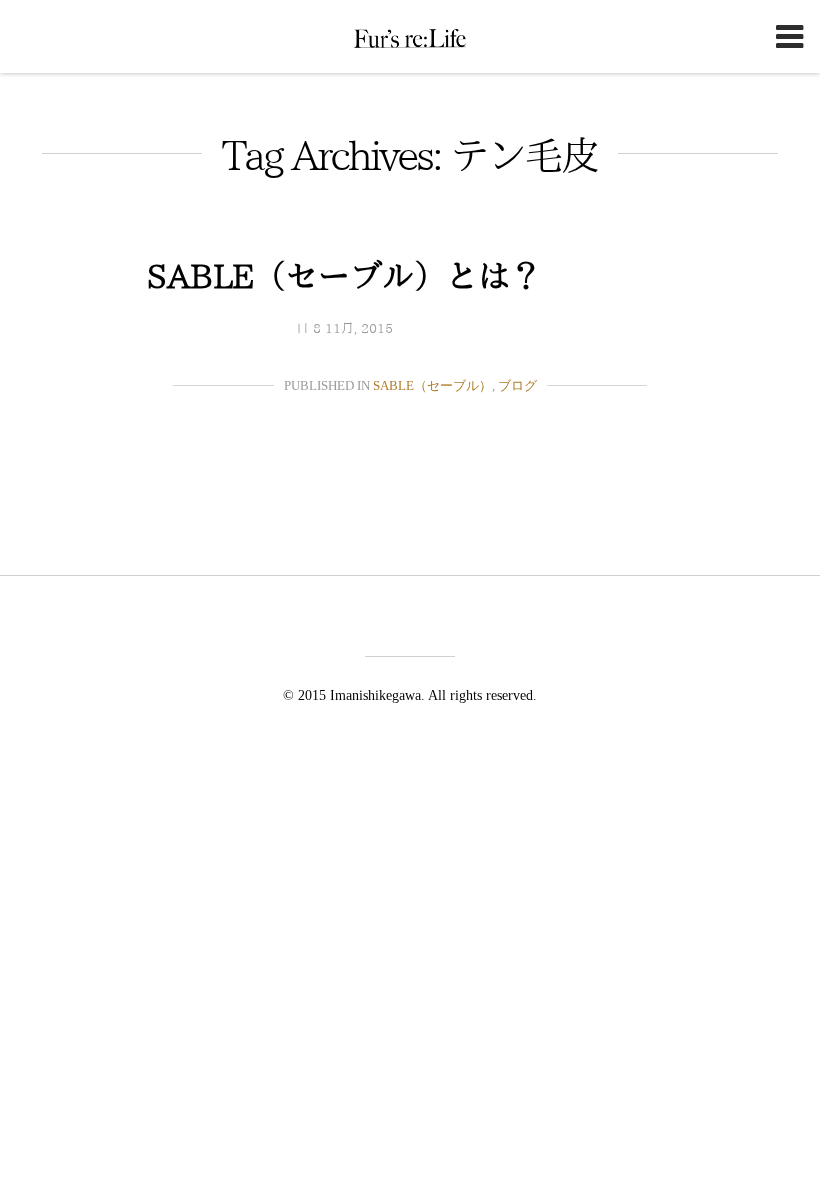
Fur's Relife (410, 38)
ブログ (517, 385)
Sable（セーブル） (432, 385)
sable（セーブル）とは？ (344, 276)
